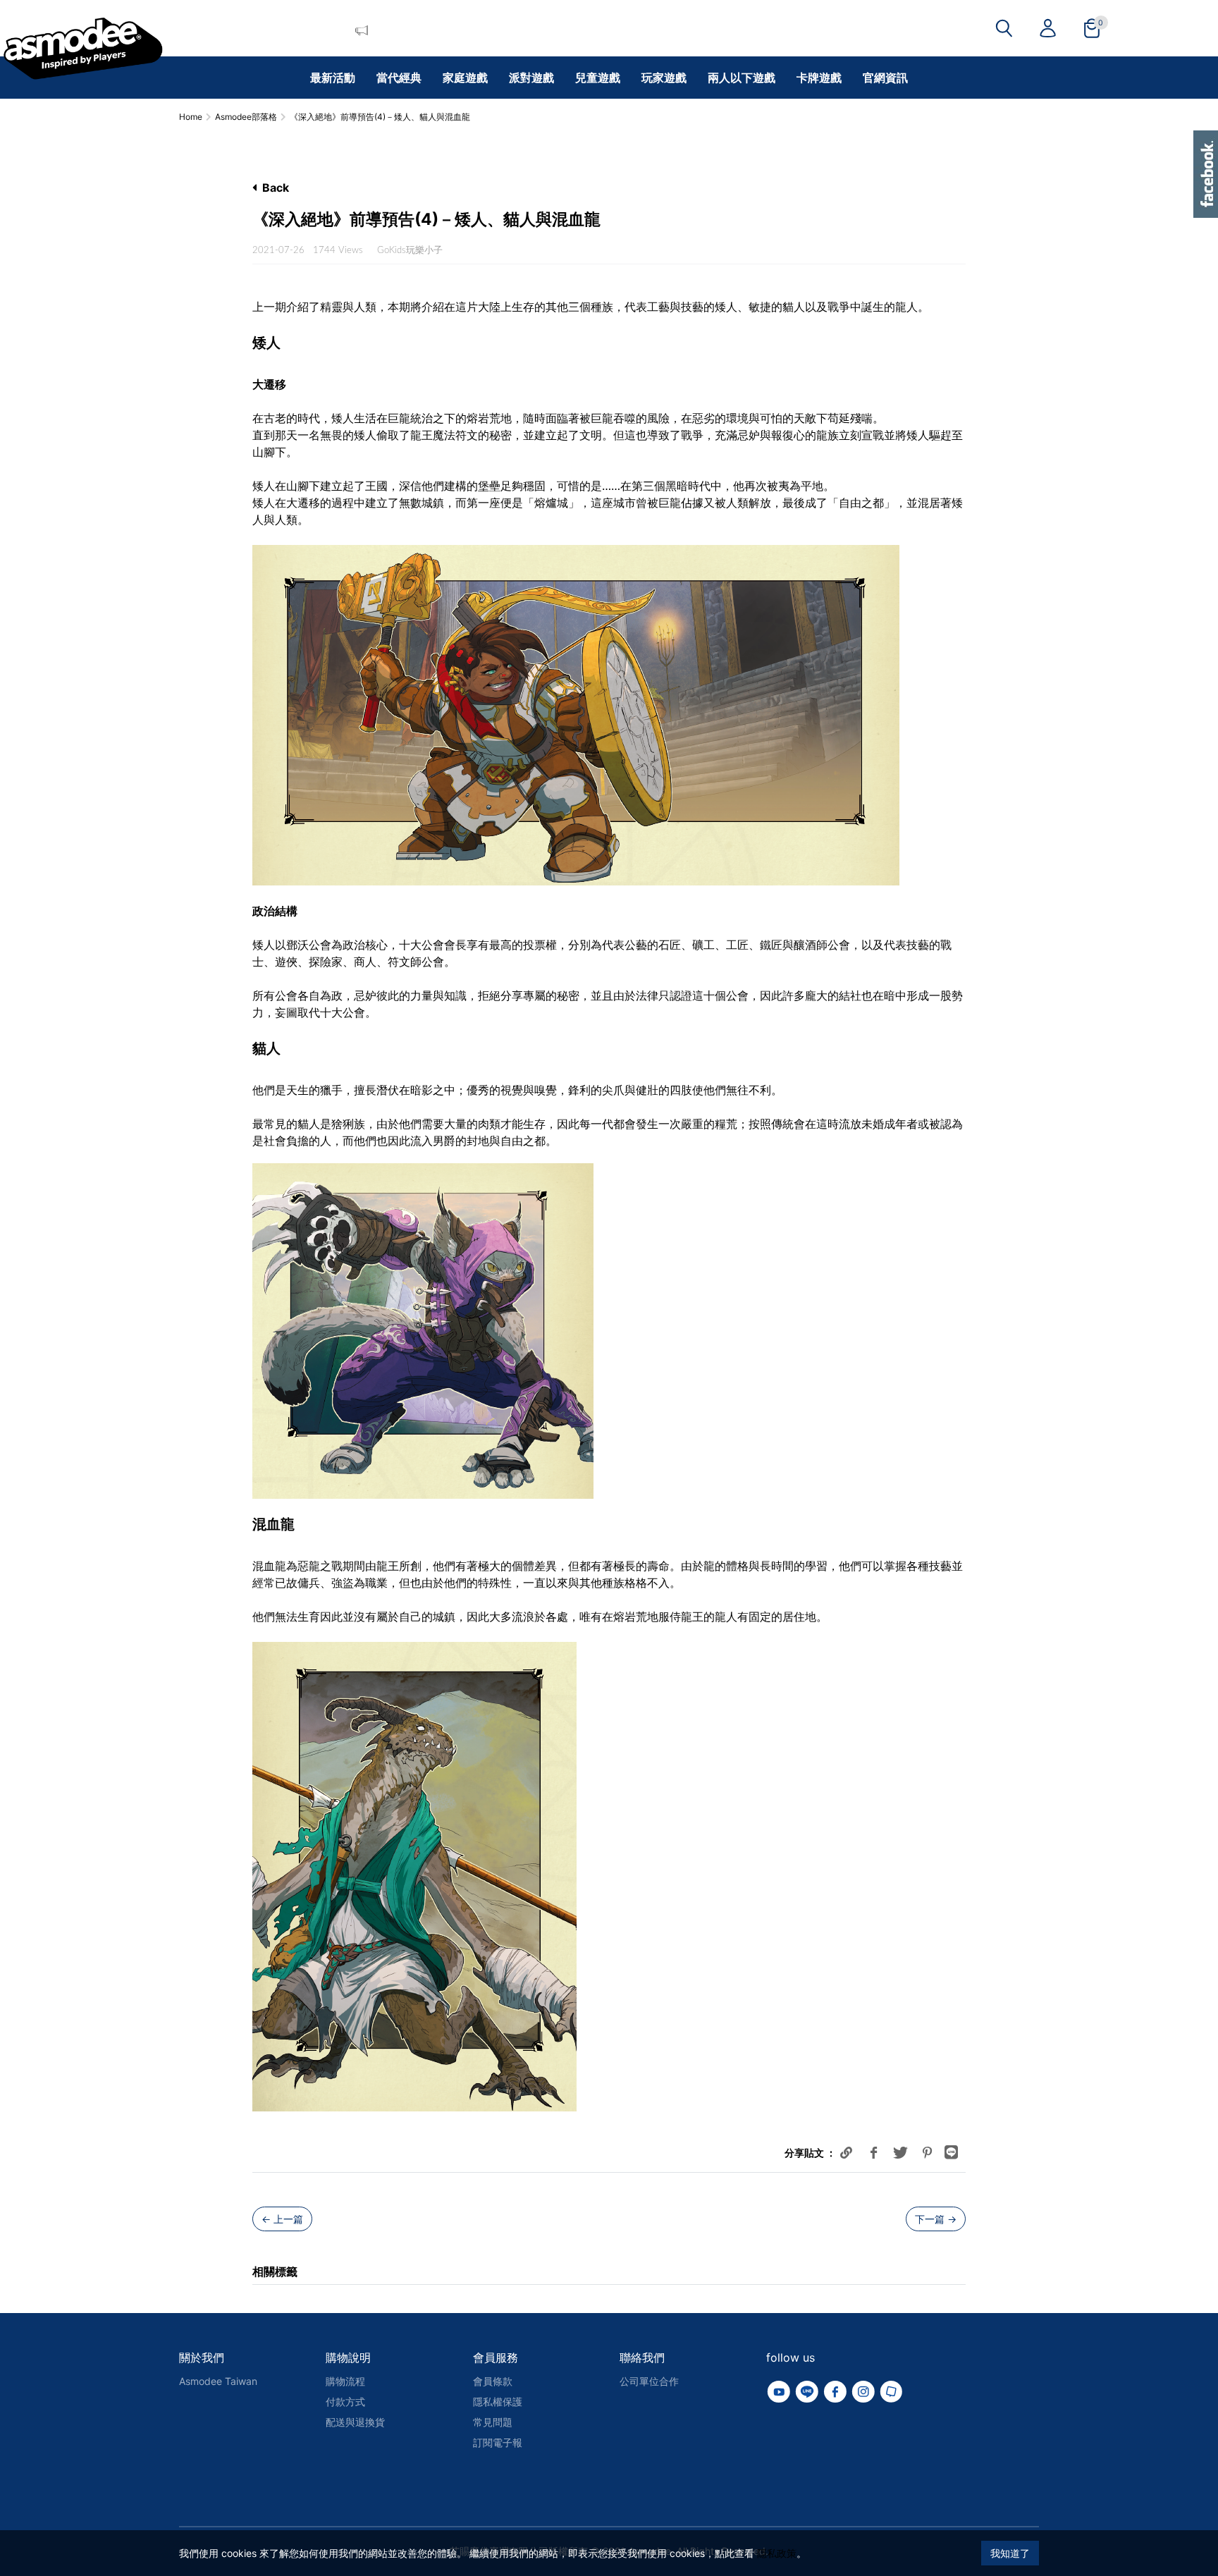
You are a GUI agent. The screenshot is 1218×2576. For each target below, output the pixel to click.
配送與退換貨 (355, 2422)
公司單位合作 (649, 2381)
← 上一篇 (282, 2219)
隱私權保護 (498, 2402)
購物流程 (345, 2381)
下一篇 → (936, 2219)
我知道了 (1010, 2553)
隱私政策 (777, 2553)
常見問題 (493, 2422)
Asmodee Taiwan (218, 2381)
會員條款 (493, 2381)
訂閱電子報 (498, 2442)
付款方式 (345, 2402)
